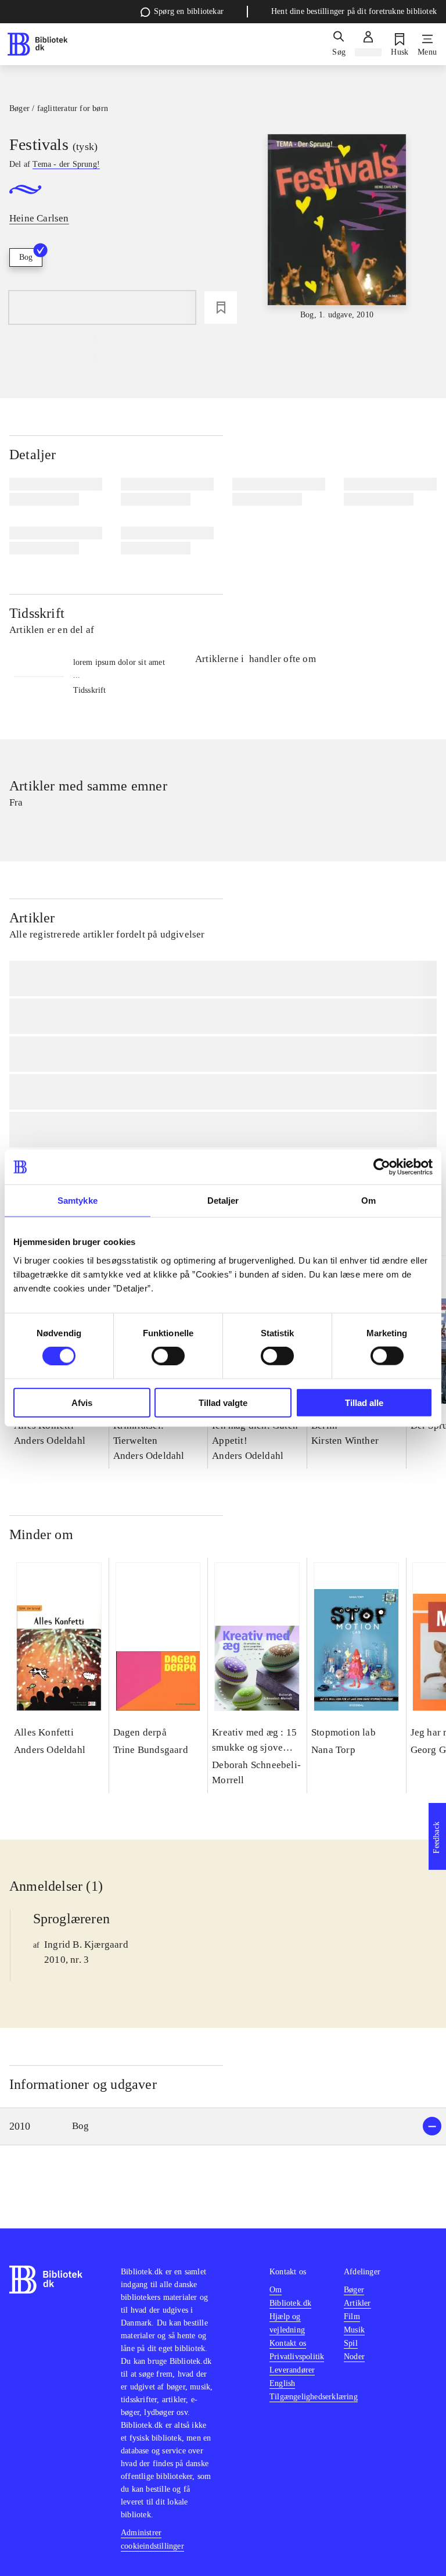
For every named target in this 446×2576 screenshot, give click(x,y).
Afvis (82, 1402)
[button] (223, 2126)
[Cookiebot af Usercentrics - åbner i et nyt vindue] (382, 1167)
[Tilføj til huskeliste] (221, 307)
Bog (26, 257)
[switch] (168, 1356)
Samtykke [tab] (78, 1201)
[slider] (337, 228)
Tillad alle (364, 1402)
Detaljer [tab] (223, 1201)
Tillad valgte (223, 1402)
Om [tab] (368, 1201)
